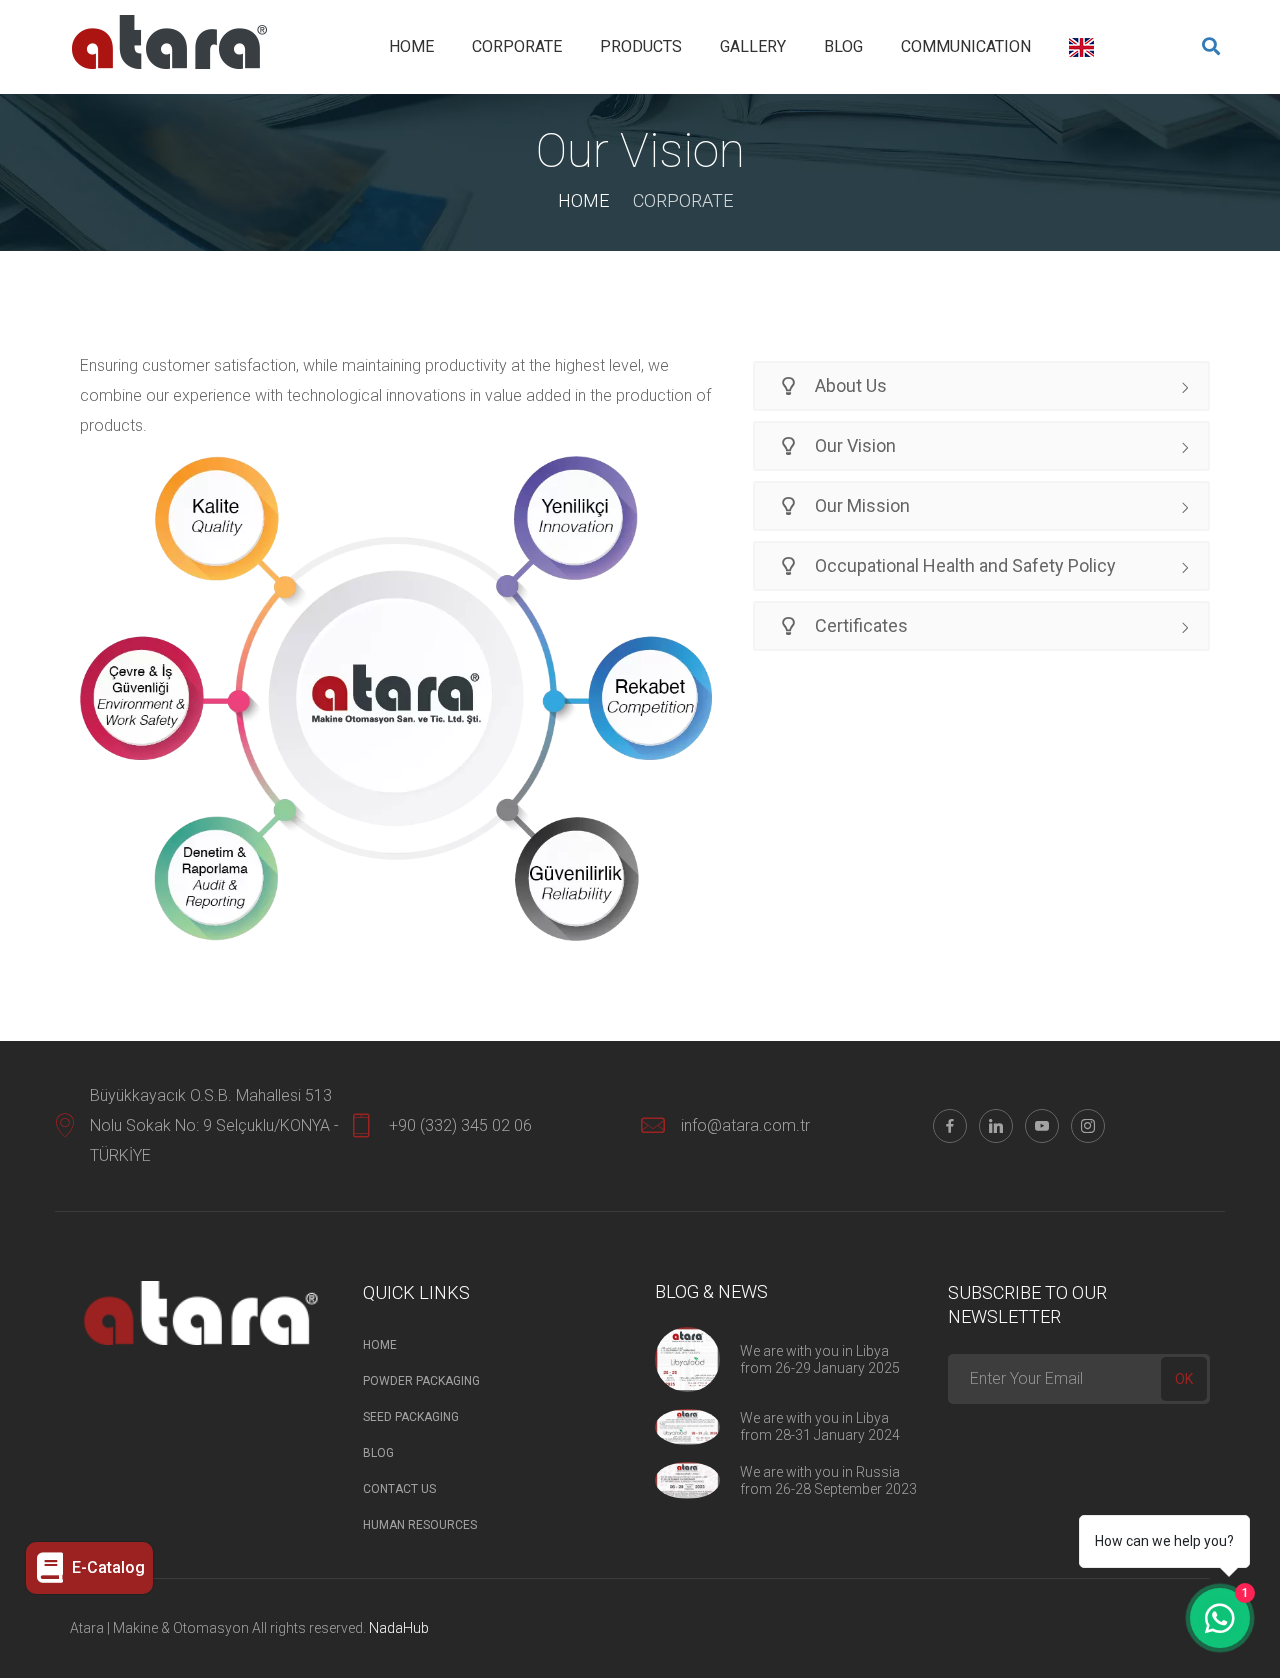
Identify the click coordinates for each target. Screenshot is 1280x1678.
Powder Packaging (421, 1381)
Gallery (753, 46)
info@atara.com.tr (745, 1125)
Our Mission (860, 505)
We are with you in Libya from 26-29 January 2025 (820, 1359)
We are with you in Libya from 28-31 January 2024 (820, 1426)
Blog (843, 46)
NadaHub (399, 1628)
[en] (1081, 47)
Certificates (859, 625)
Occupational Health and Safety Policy (963, 565)
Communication (966, 46)
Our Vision (853, 445)
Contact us (399, 1489)
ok (1184, 1379)
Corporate (517, 46)
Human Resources (420, 1525)
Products (641, 46)
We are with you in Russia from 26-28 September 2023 (828, 1480)
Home (411, 46)
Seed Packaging (411, 1417)
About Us (849, 385)
